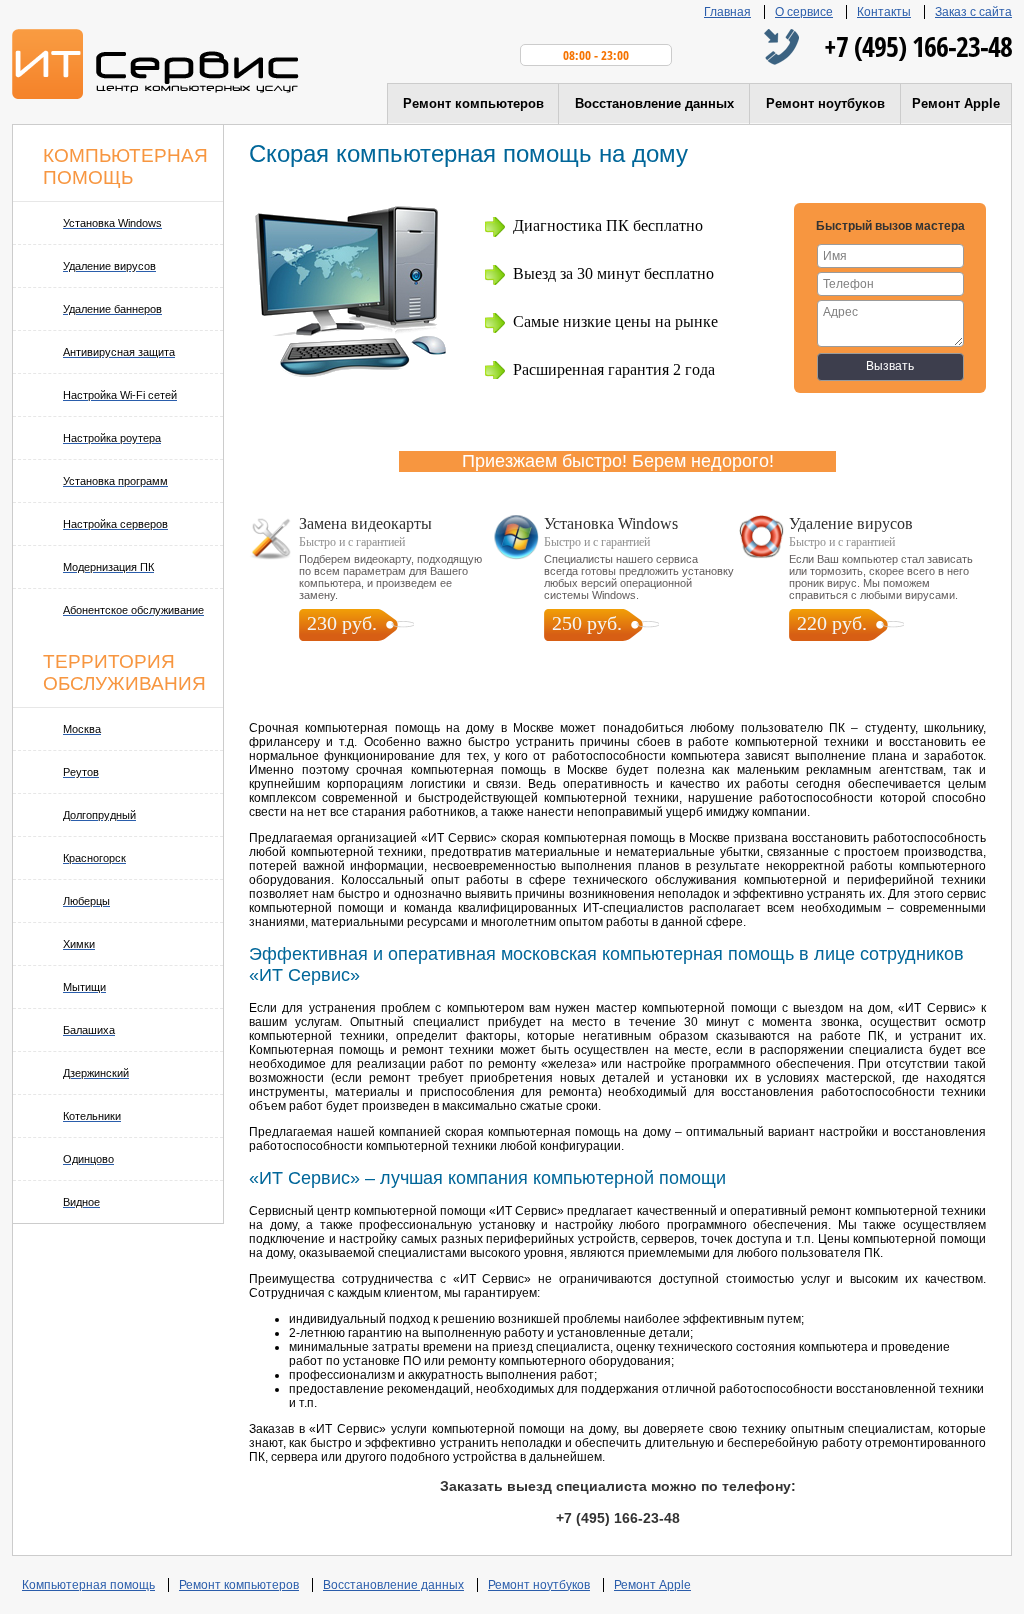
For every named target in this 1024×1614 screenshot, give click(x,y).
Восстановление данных (654, 103)
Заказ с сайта (973, 12)
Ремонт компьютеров (473, 103)
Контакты (884, 12)
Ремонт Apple (956, 103)
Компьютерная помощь (88, 1585)
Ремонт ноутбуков (825, 103)
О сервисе (804, 12)
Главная (727, 12)
